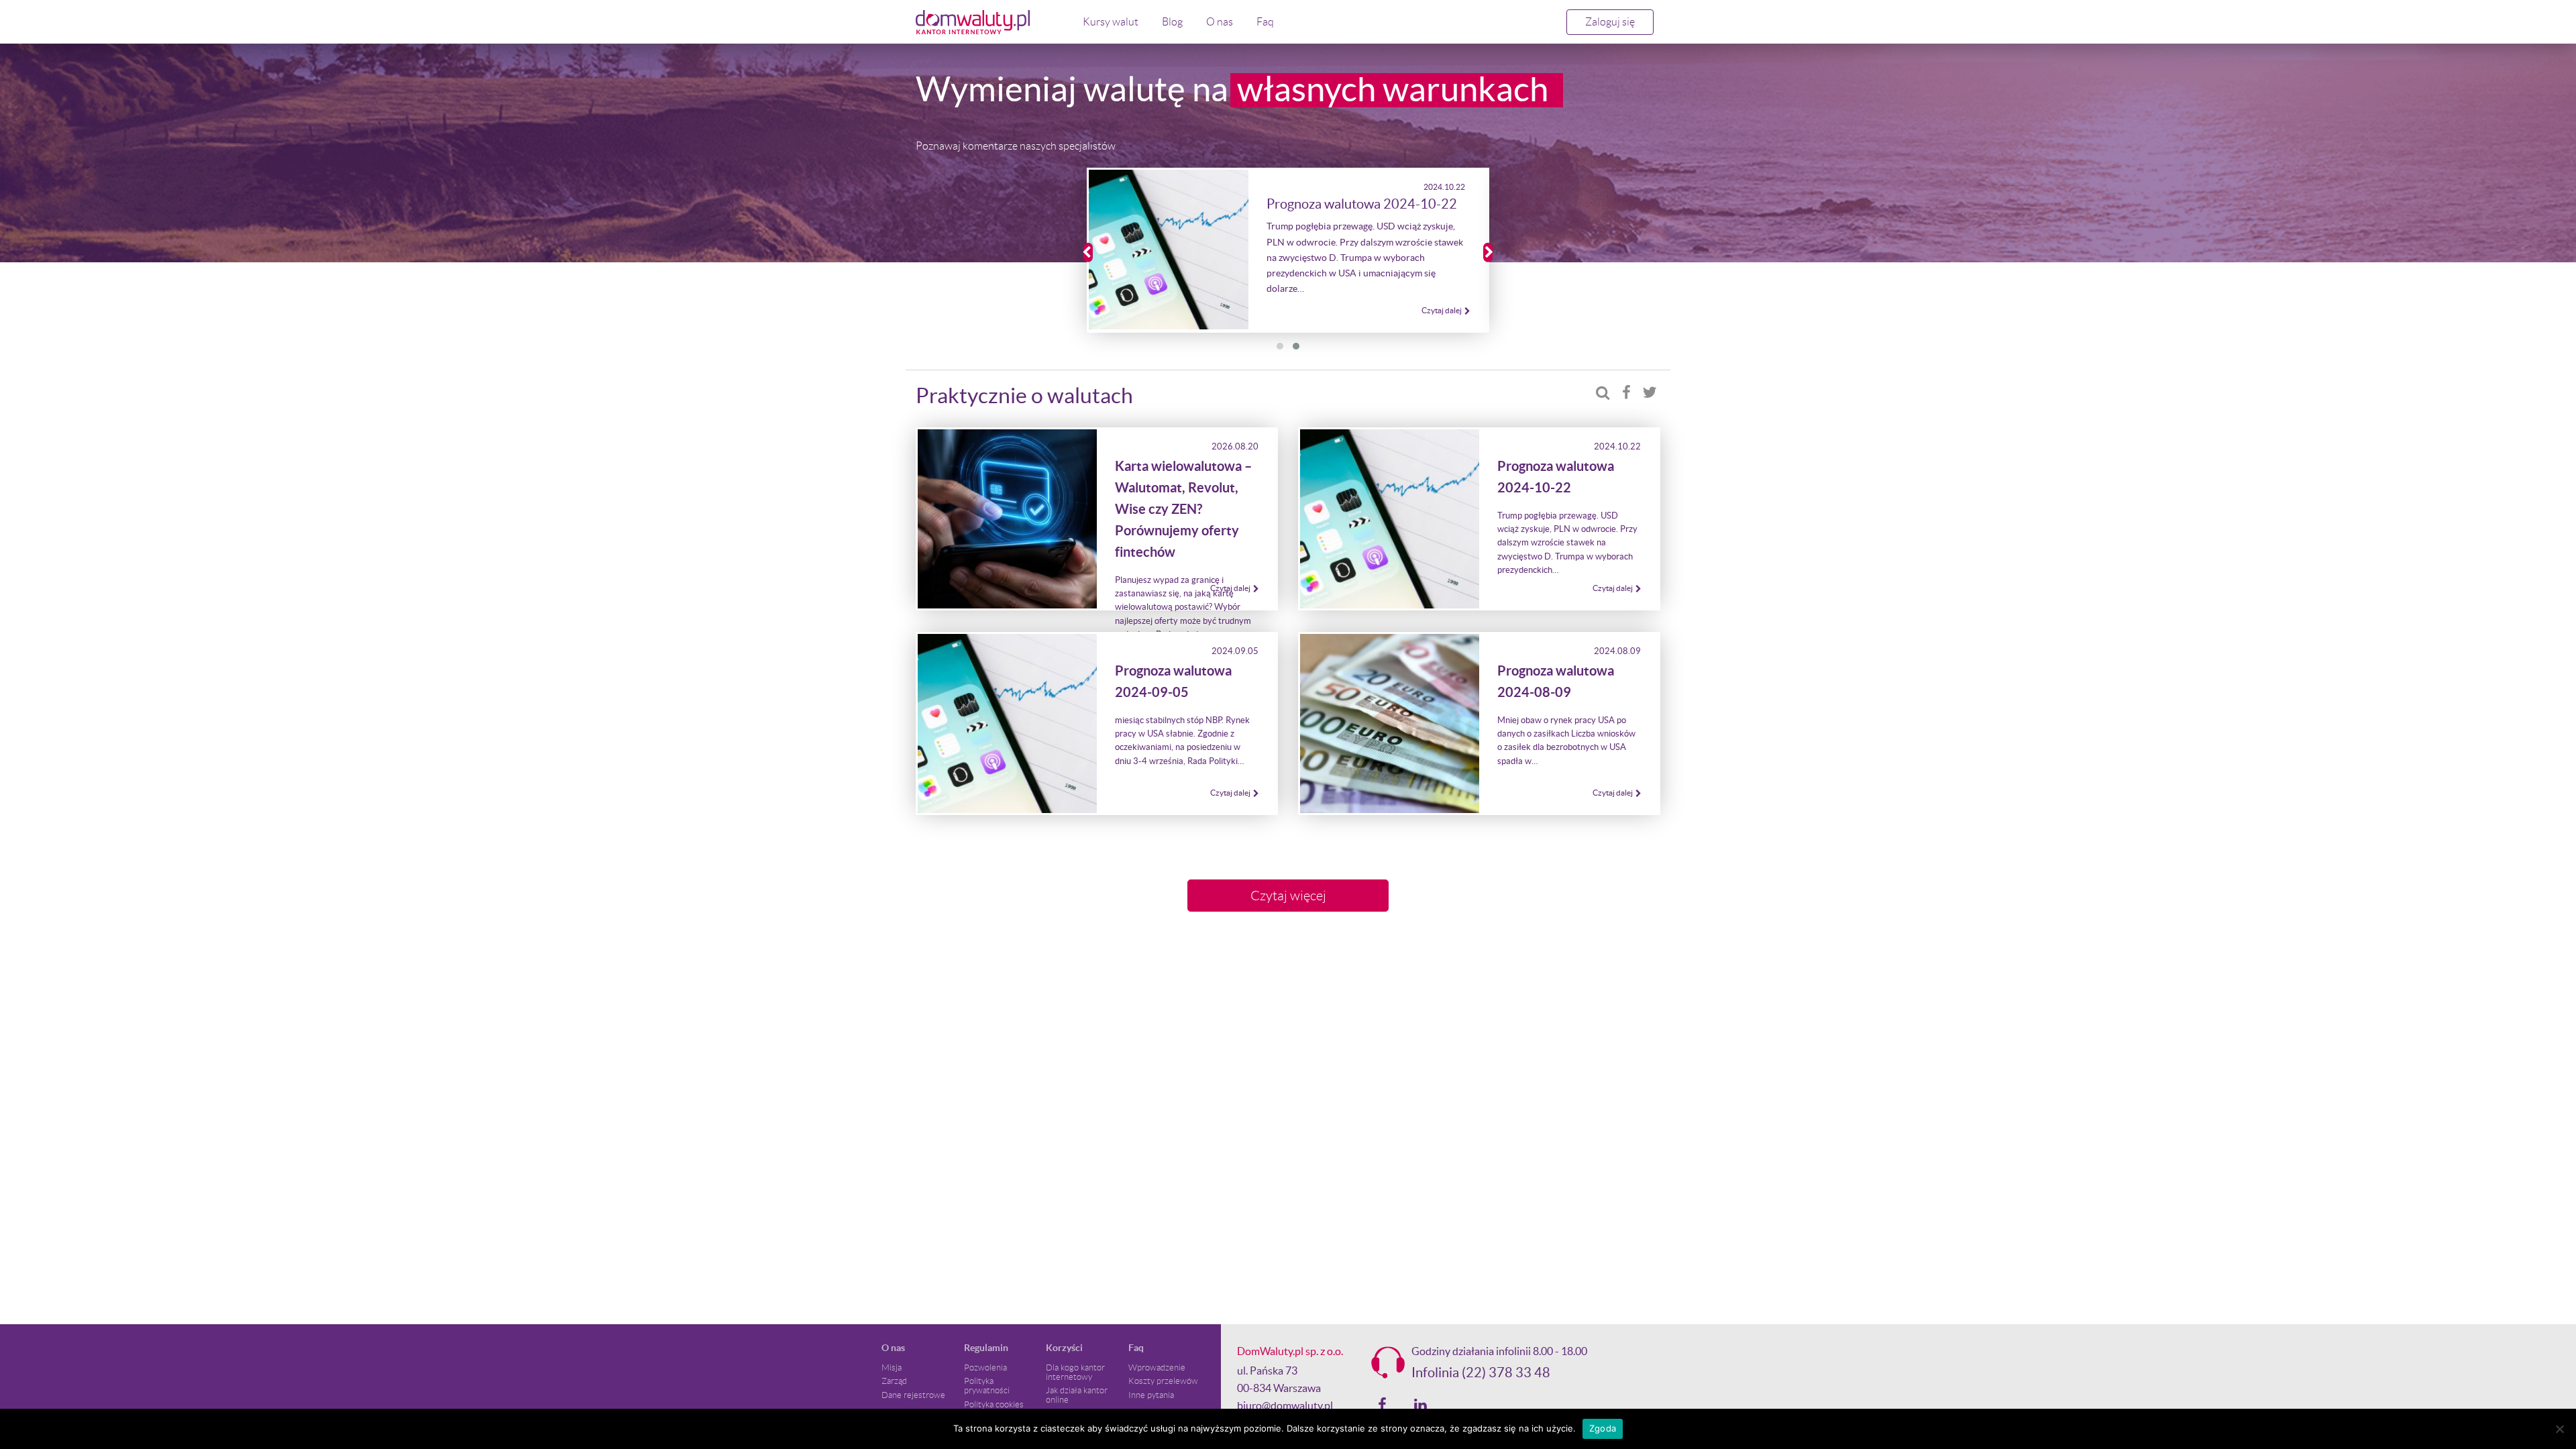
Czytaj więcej (1288, 896)
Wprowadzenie (1157, 1368)
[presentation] (1088, 253)
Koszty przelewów (1163, 1381)
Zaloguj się (1610, 22)
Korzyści (1064, 1348)
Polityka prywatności (987, 1386)
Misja (892, 1368)
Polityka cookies (994, 1405)
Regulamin (986, 1348)
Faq (1265, 22)
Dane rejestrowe (913, 1395)
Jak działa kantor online (1077, 1395)
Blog (1172, 22)
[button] (1280, 346)
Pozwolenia (985, 1368)
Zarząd (894, 1381)
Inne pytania (1151, 1395)
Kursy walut (1111, 22)
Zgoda (1603, 1428)
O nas (1220, 22)
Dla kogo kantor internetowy (1075, 1373)
